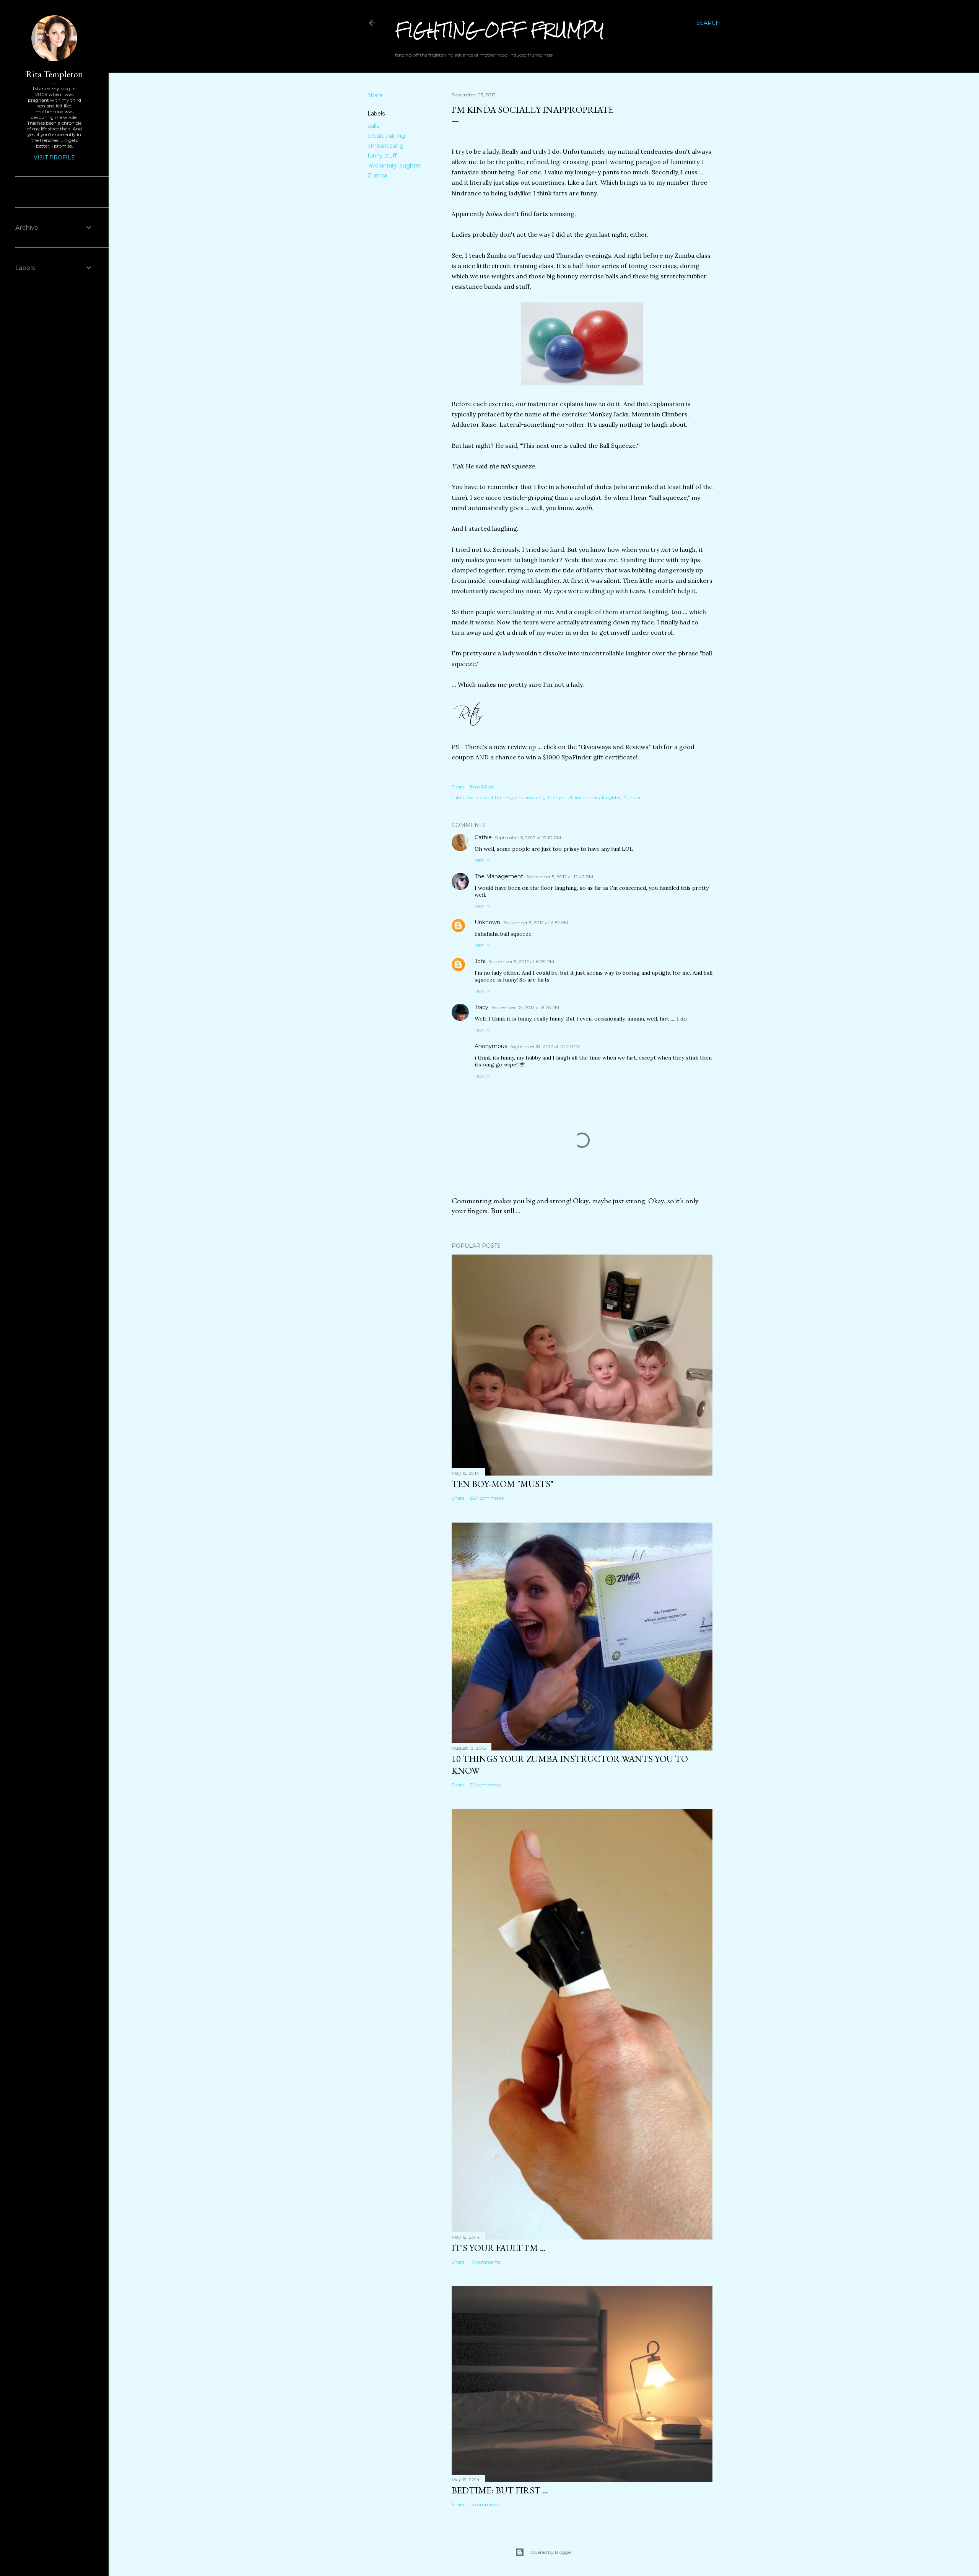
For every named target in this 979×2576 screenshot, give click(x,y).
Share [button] (375, 95)
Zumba (377, 176)
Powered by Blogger (550, 2552)
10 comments (485, 2262)
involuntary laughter (394, 166)
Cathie (483, 837)
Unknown (487, 922)
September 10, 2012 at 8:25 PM (525, 1007)
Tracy (481, 1007)
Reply (482, 861)
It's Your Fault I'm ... (499, 2248)
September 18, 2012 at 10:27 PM (545, 1046)
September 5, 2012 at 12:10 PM (528, 838)
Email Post (482, 787)
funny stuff (382, 156)
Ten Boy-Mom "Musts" (503, 1484)
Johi (480, 961)
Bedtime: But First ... (500, 2490)
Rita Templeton (54, 74)
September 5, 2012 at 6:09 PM (521, 961)
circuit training (386, 136)
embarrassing (385, 146)
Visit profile (54, 158)
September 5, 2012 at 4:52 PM (536, 922)
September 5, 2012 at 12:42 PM (560, 877)
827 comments (487, 1498)
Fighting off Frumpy (500, 30)
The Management (499, 876)
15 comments (485, 2504)
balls (373, 126)
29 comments (485, 1785)
